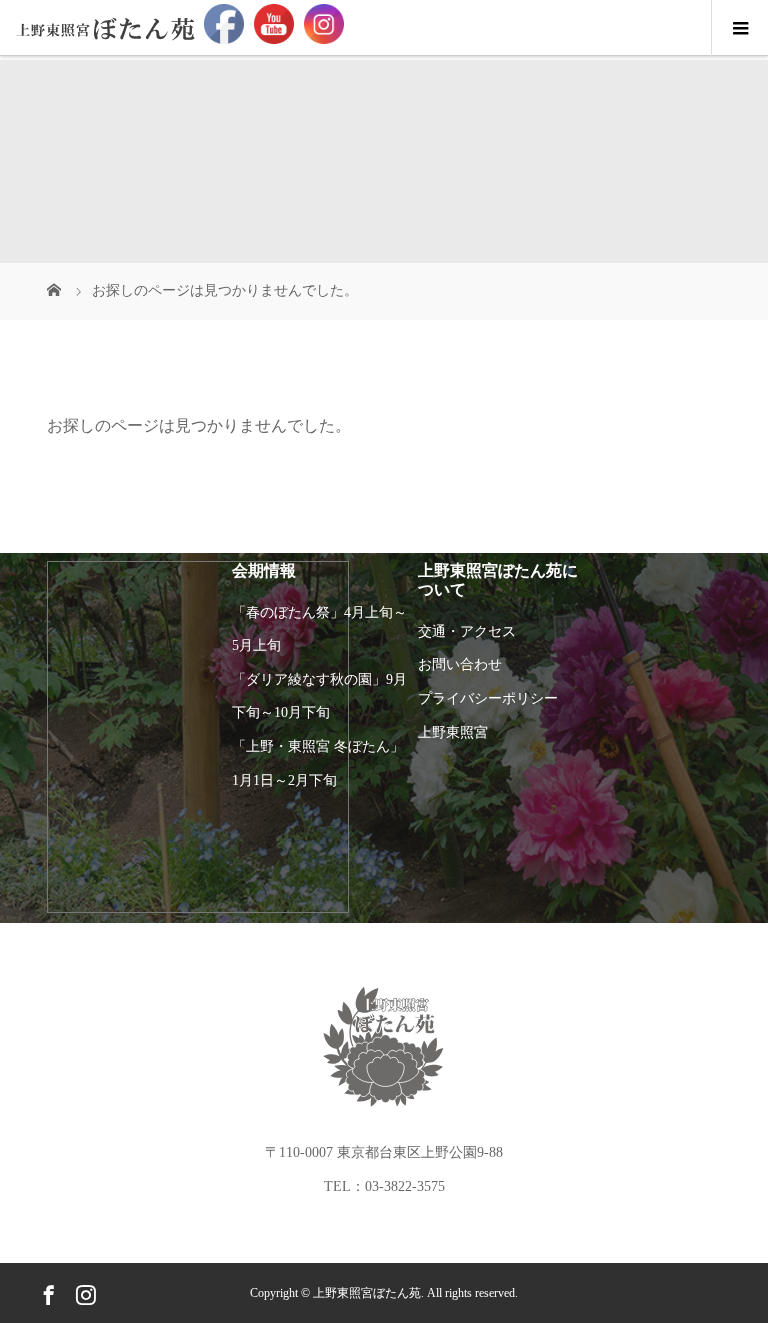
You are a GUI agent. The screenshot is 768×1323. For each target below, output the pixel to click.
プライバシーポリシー (488, 698)
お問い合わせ (460, 664)
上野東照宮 (453, 732)
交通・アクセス (467, 631)
